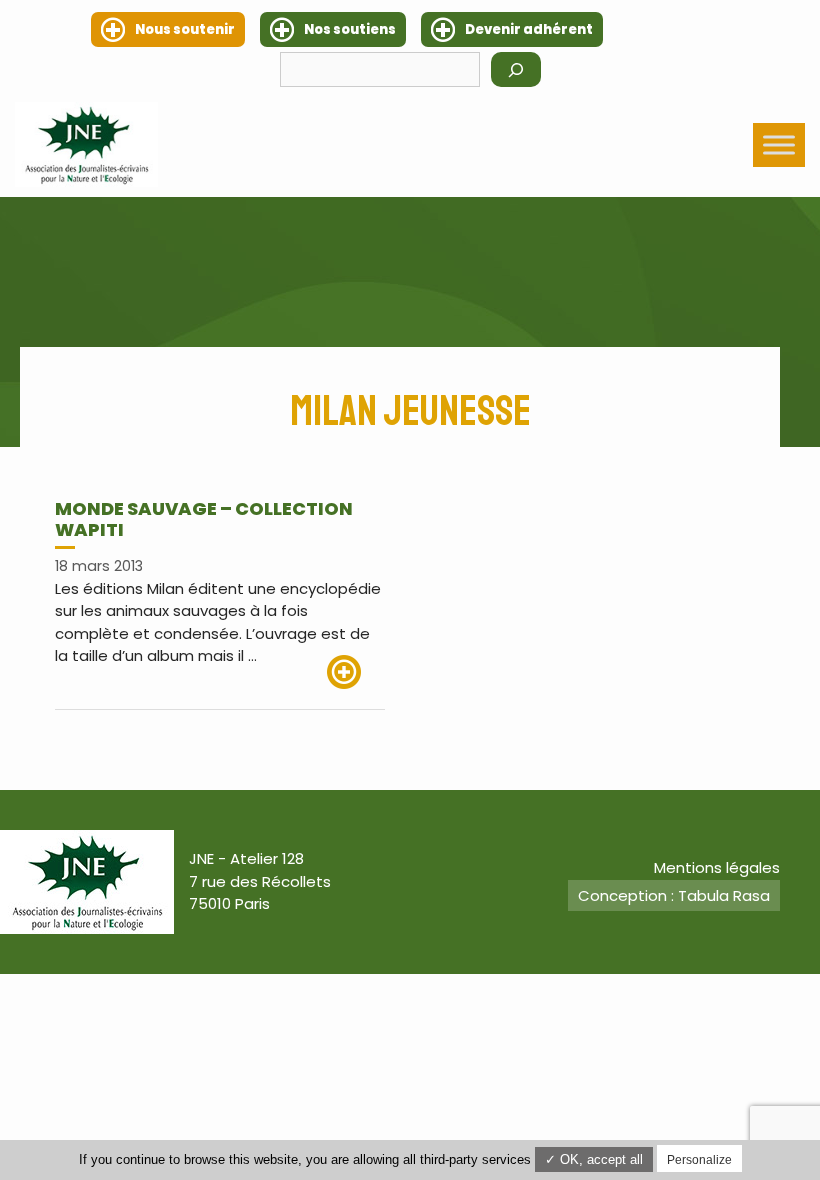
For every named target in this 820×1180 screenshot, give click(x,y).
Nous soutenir (185, 29)
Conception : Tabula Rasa (674, 895)
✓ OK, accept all (594, 1159)
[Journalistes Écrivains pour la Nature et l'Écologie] (86, 144)
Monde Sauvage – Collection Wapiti (204, 519)
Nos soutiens (350, 29)
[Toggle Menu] (779, 144)
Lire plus (356, 672)
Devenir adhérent (529, 29)
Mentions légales (717, 867)
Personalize (699, 1160)
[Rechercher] (516, 69)
